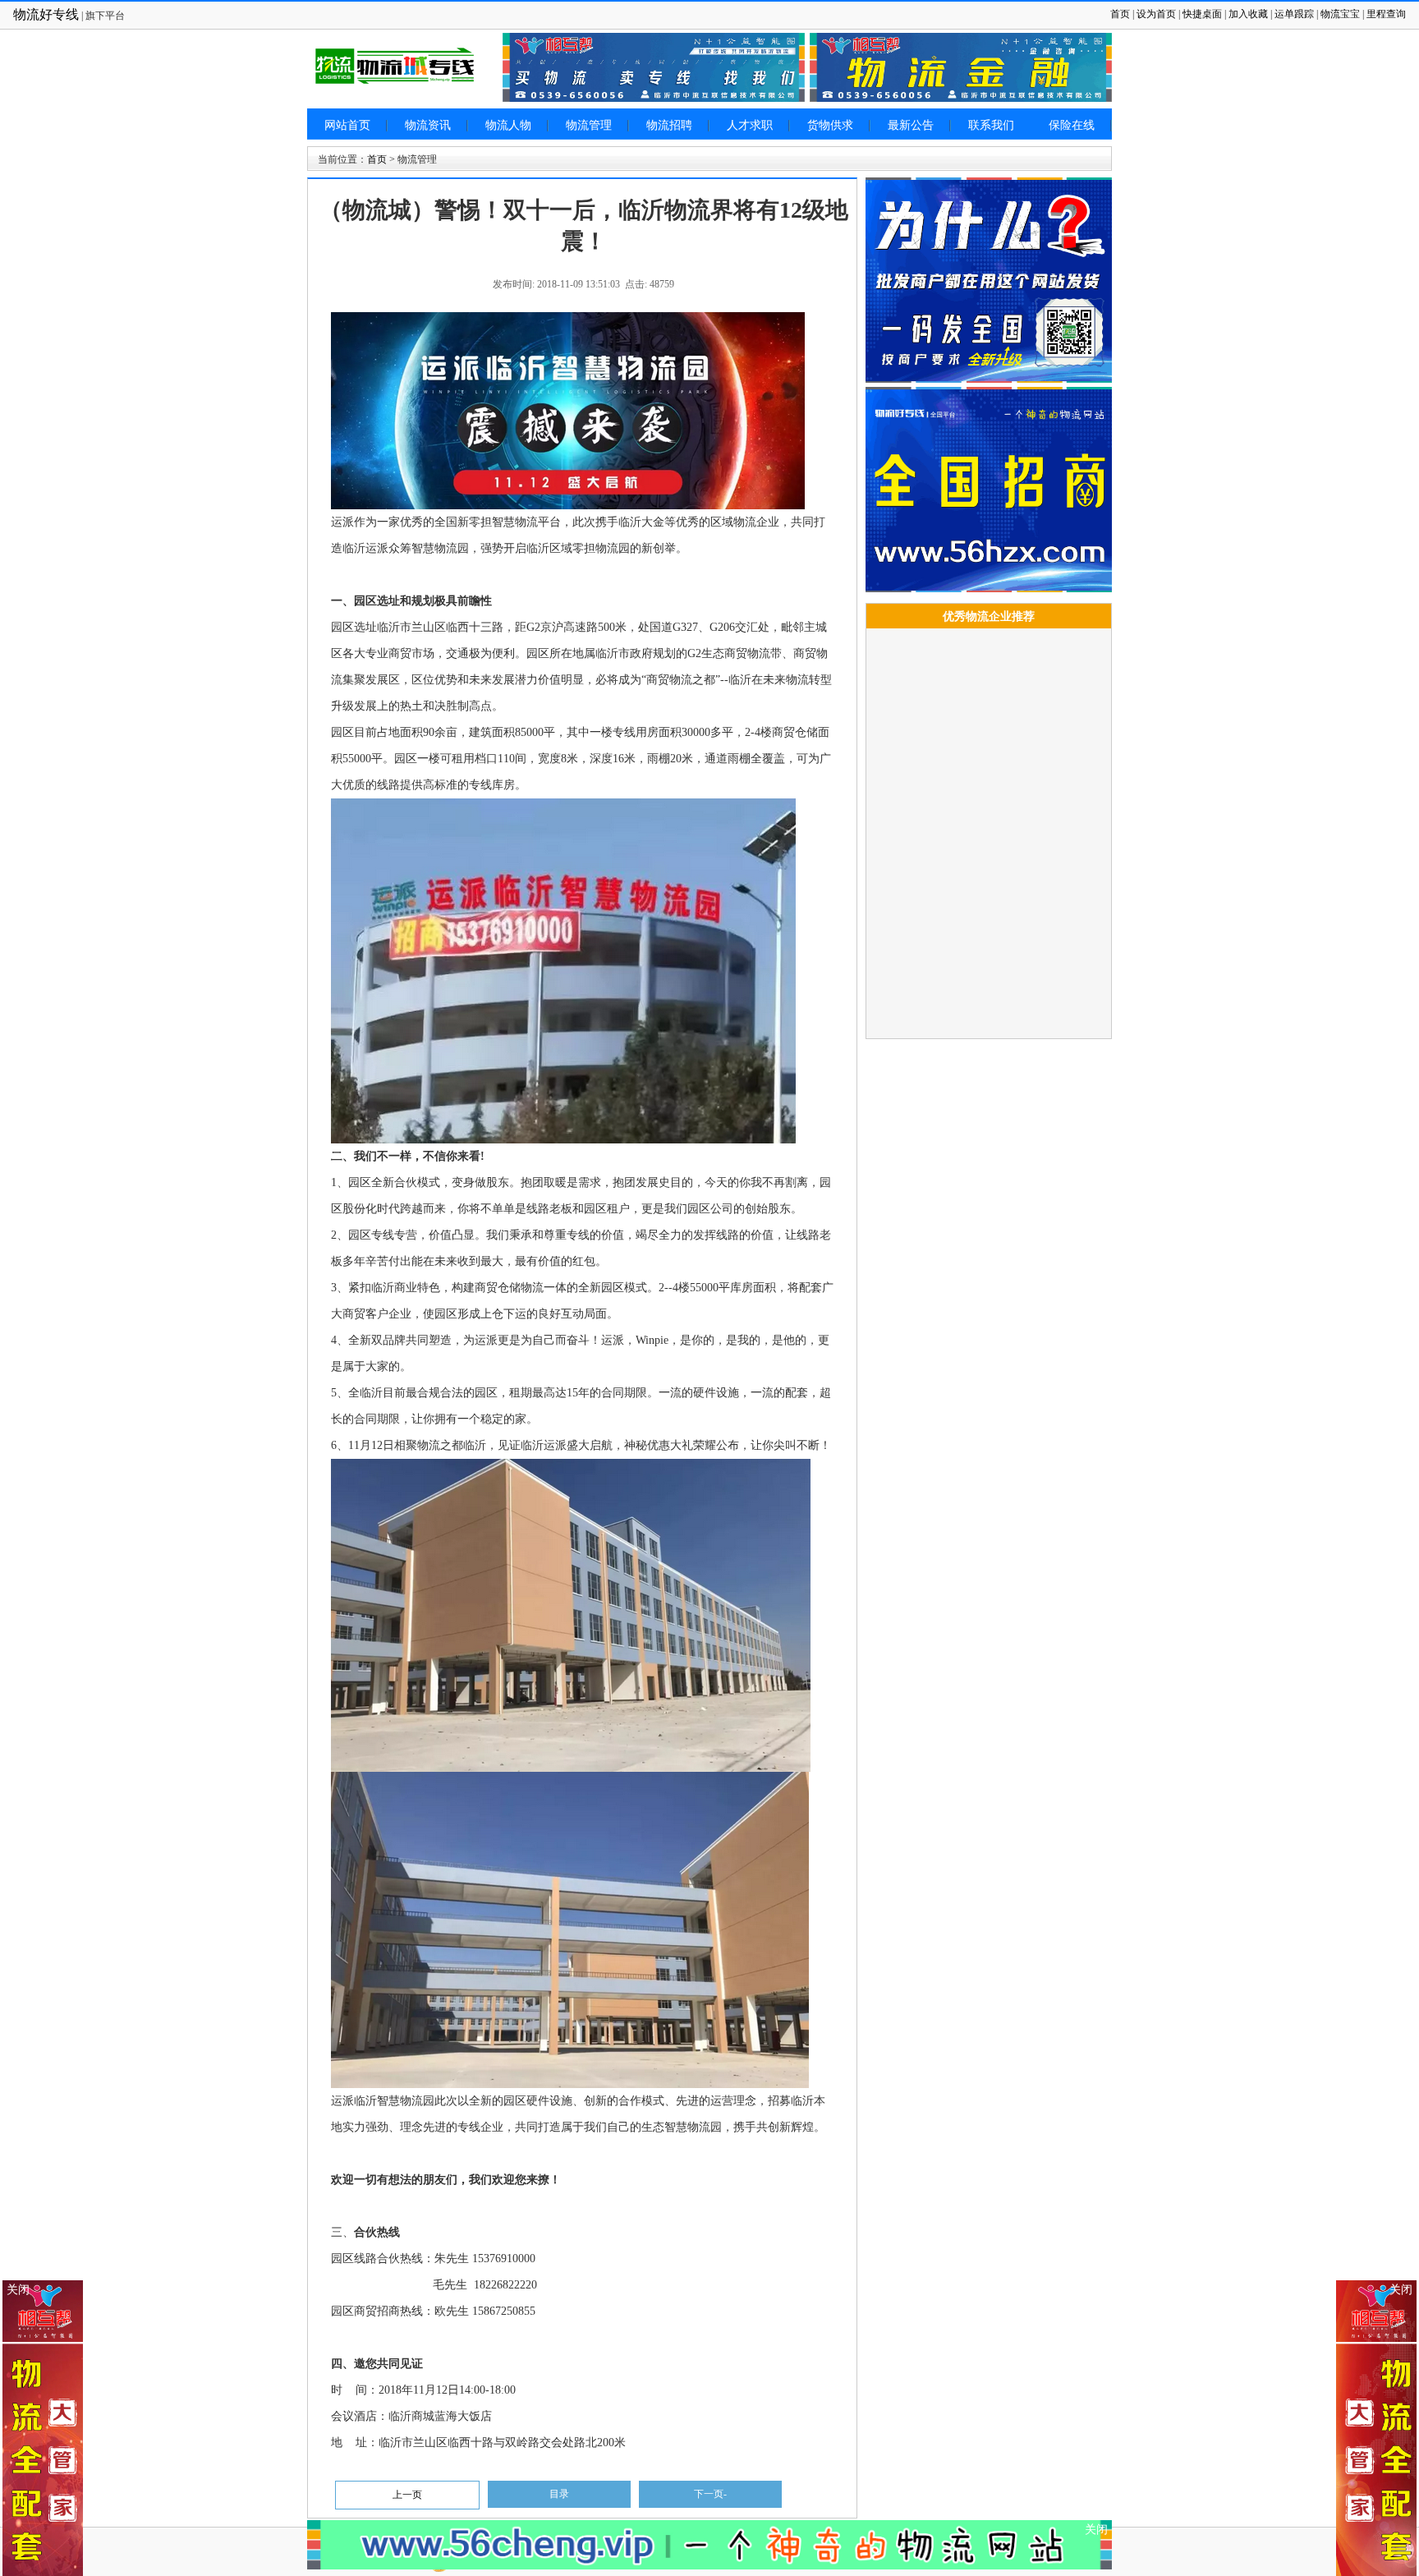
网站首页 (347, 125)
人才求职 (750, 125)
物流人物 (508, 125)
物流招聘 (669, 125)
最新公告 (911, 125)
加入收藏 (1248, 14)
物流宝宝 (1340, 14)
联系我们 (991, 125)
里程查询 (1386, 14)
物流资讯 (428, 125)
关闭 (1401, 2290)
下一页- (710, 2494)
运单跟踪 (1294, 14)
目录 (559, 2494)
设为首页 (1156, 14)
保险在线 (1072, 125)
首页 (1120, 14)
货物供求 (830, 125)
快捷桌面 (1202, 14)
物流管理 (589, 125)
